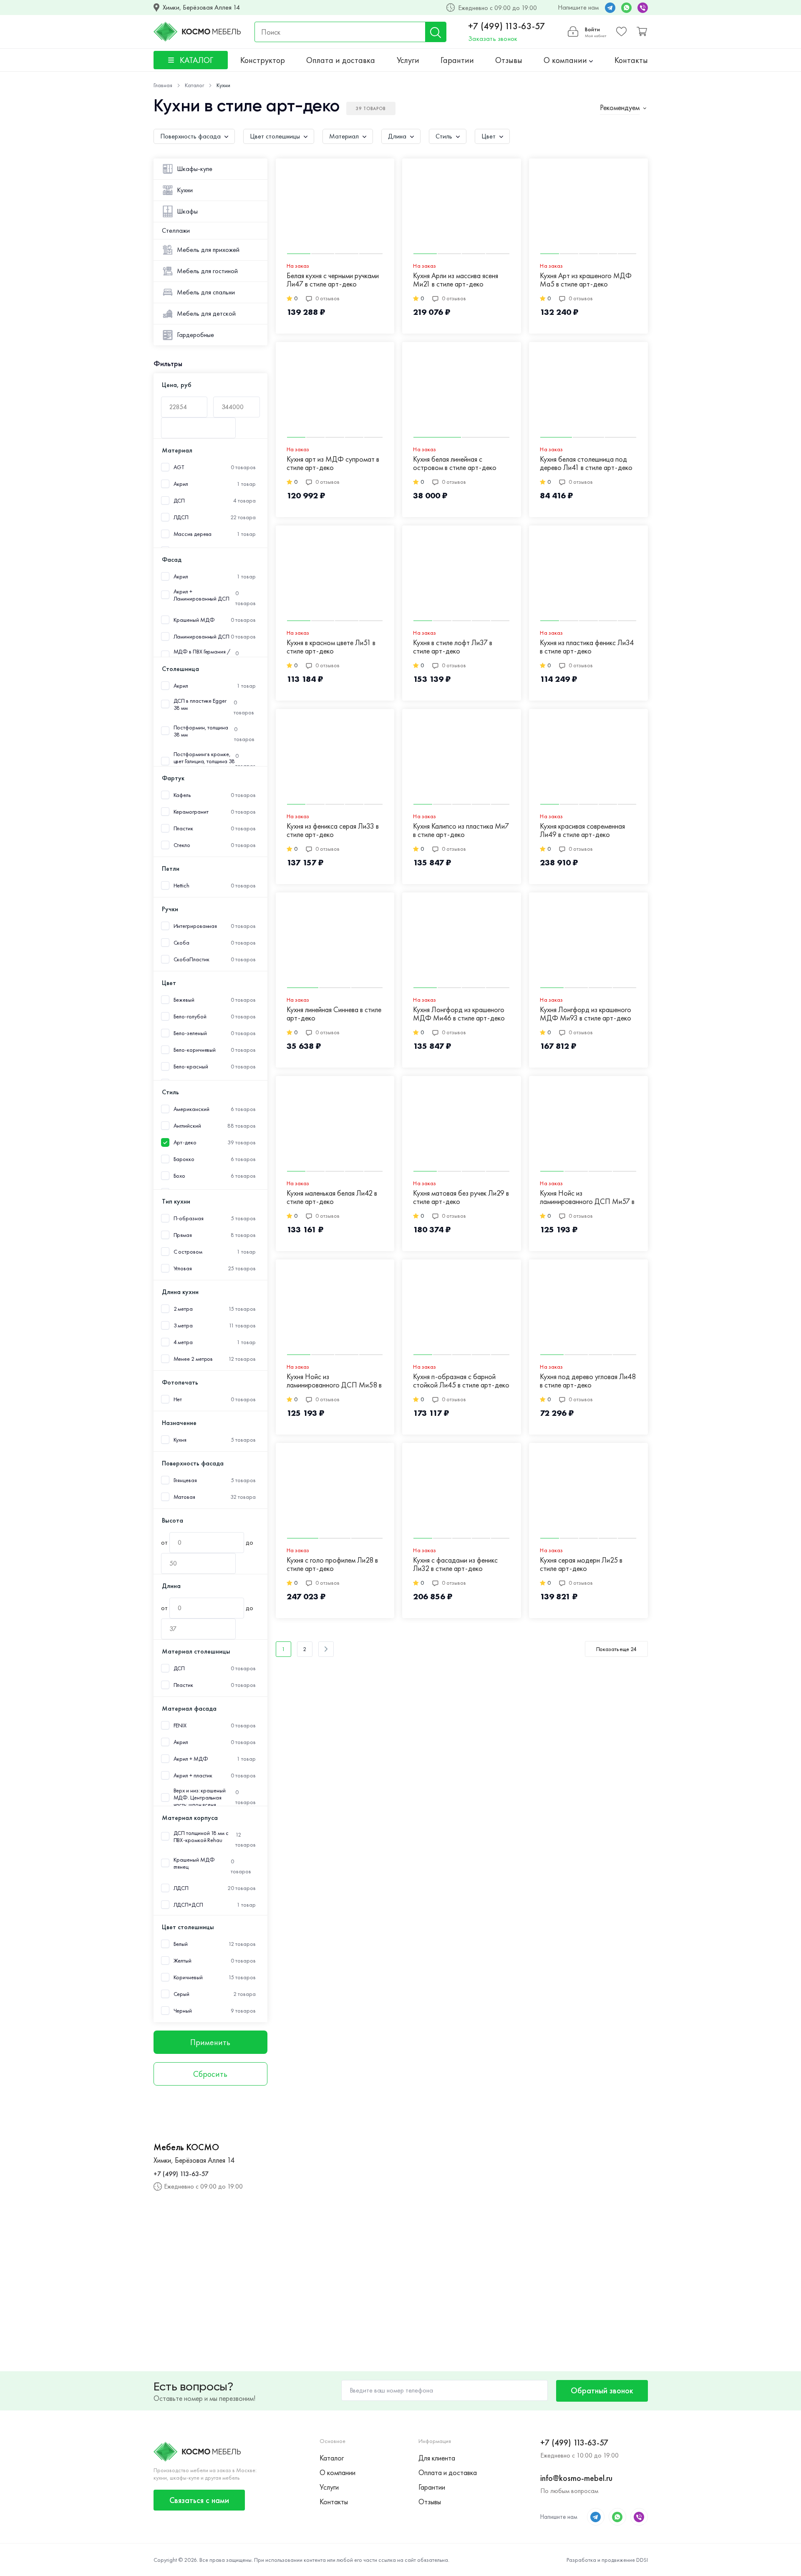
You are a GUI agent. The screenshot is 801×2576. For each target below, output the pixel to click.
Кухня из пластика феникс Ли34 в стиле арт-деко (587, 647)
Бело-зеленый (190, 1033)
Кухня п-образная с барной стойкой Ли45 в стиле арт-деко (461, 1381)
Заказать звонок (493, 39)
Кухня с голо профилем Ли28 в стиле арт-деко (332, 1564)
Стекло (182, 845)
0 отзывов (327, 298)
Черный (183, 2011)
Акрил (181, 484)
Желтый (183, 1961)
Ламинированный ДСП (202, 637)
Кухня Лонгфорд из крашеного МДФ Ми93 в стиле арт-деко (586, 1014)
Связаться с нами (199, 2500)
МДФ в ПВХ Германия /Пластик (202, 655)
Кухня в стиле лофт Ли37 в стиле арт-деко (453, 647)
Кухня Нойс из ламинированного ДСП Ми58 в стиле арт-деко (334, 1381)
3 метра (183, 1326)
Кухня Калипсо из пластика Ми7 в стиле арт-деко (461, 831)
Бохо (180, 1176)
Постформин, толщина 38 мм (201, 731)
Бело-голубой (190, 1017)
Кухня (180, 1440)
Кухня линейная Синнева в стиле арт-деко (334, 1014)
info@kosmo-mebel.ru (576, 2478)
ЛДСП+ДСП (188, 1905)
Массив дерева (193, 534)
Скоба (182, 943)
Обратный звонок (602, 2390)
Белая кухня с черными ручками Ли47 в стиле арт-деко (333, 280)
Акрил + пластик (193, 1776)
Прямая (183, 1235)
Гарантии (457, 60)
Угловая (183, 1268)
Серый (182, 1994)
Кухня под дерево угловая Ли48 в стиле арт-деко (588, 1381)
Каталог (332, 2458)
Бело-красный (191, 1067)
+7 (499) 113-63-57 (507, 26)
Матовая (184, 1497)
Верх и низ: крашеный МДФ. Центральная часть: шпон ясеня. (200, 1798)
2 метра (183, 1309)
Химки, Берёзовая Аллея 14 (201, 8)
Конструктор (263, 60)
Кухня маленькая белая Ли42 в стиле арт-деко (332, 1198)
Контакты (631, 60)
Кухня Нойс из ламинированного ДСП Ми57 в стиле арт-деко (587, 1198)
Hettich (181, 886)
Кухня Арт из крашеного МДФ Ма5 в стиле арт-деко (586, 280)
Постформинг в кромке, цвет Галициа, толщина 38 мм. (204, 761)
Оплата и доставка (341, 60)
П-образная (189, 1218)
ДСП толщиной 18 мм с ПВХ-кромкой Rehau (201, 1837)
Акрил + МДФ (191, 1759)
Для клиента (437, 2458)
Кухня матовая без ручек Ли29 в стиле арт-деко (461, 1198)
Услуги (408, 60)
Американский (191, 1109)
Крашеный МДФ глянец (194, 1863)
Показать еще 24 (616, 1649)
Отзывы (509, 60)
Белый (181, 1944)
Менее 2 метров (193, 1359)
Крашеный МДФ (194, 620)
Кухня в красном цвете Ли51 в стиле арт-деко (331, 647)
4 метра (183, 1342)
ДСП (179, 501)
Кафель (182, 795)
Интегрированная (195, 926)
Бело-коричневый (195, 1050)
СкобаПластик (191, 959)
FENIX (180, 1725)
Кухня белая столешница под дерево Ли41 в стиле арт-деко (586, 464)
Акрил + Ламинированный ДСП (202, 595)
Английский (187, 1126)
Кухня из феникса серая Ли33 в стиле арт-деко (333, 831)
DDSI (642, 2560)
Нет (178, 1399)
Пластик (183, 828)
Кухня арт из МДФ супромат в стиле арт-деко (333, 464)
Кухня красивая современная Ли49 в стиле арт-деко (582, 831)
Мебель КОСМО (186, 2147)
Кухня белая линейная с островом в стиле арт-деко (455, 464)
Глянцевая (185, 1480)
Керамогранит (191, 812)
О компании (566, 60)
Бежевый (184, 1000)
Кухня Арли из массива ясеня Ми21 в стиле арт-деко (456, 280)
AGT (179, 467)
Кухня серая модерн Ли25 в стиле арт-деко (581, 1564)
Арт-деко (185, 1142)
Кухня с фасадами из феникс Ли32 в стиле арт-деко (455, 1564)
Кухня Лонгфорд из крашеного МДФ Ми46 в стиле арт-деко (459, 1014)
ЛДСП (181, 517)
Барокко (184, 1159)
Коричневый (188, 1977)
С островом (188, 1252)
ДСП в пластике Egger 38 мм (200, 704)
